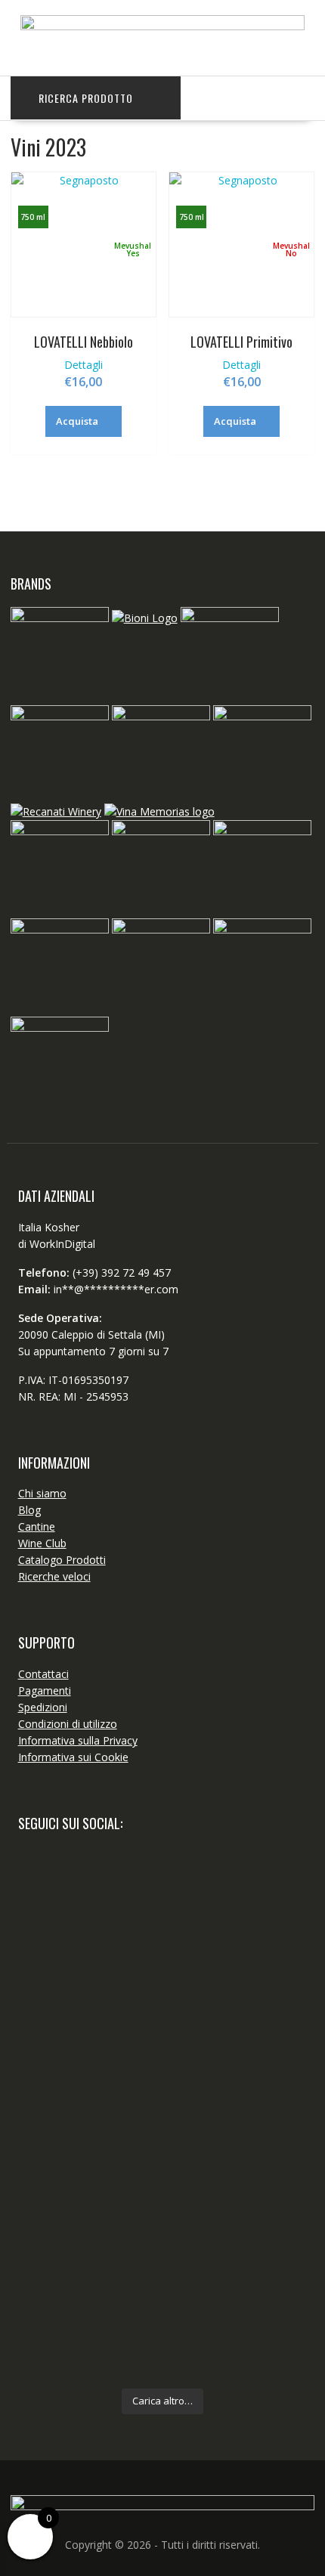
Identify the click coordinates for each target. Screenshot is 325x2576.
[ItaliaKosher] (163, 26)
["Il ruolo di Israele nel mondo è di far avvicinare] (163, 2227)
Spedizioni (43, 1707)
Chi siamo (42, 1493)
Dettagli (84, 365)
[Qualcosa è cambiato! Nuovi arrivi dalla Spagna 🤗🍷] (163, 1980)
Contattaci (43, 1674)
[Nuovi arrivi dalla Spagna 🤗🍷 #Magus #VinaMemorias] (163, 2161)
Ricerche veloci (54, 1576)
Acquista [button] (77, 421)
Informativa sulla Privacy (78, 1740)
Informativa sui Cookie (73, 1757)
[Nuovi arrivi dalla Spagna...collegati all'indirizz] (163, 2087)
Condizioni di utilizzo (68, 1724)
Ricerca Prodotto (86, 98)
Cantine (37, 1526)
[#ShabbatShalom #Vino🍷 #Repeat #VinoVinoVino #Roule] (163, 2317)
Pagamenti (45, 1690)
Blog (29, 1510)
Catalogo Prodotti (62, 1560)
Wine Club (42, 1543)
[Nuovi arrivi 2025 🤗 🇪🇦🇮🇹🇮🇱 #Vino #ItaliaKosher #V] (163, 1881)
